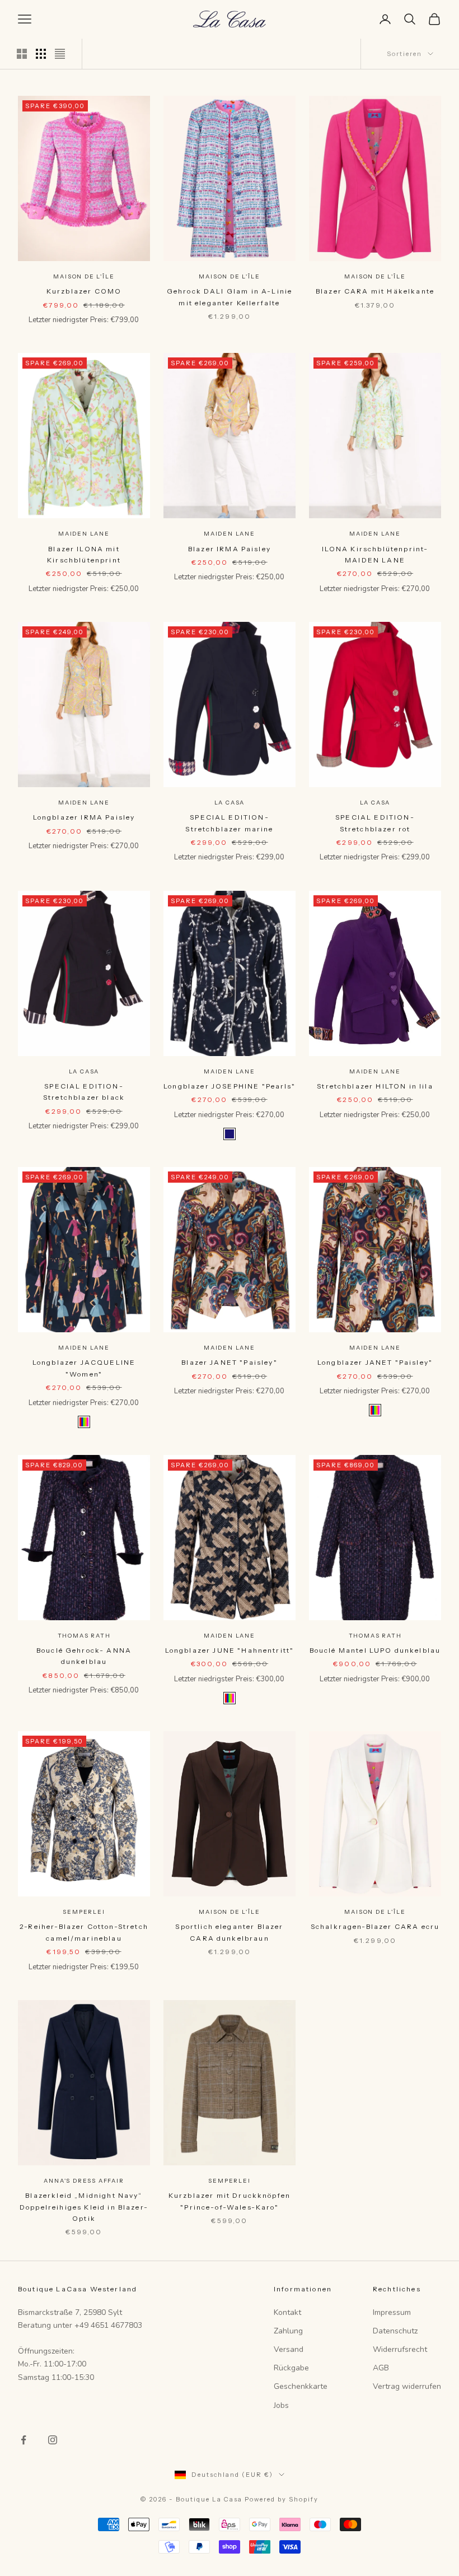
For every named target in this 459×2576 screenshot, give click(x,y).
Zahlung (288, 2331)
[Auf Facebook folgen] (24, 2440)
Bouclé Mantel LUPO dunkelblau (375, 1650)
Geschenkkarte (301, 2386)
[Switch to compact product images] (60, 54)
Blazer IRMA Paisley (230, 549)
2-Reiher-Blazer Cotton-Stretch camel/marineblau (84, 1932)
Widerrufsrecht (400, 2349)
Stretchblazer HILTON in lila (375, 1086)
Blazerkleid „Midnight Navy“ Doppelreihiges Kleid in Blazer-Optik (84, 2207)
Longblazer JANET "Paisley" (375, 1362)
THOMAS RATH (84, 1636)
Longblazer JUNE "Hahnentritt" (230, 1650)
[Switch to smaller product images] (41, 54)
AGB (381, 2368)
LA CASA (230, 803)
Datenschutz (395, 2331)
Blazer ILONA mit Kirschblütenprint (84, 554)
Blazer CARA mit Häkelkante (375, 291)
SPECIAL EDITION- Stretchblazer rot (375, 823)
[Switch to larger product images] (22, 54)
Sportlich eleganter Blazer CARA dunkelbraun (229, 1932)
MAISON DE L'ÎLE (84, 276)
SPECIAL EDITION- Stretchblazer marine (229, 823)
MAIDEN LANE (84, 534)
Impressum (392, 2312)
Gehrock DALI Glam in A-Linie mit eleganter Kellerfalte (230, 297)
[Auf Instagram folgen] (53, 2440)
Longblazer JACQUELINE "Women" (84, 1368)
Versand (289, 2349)
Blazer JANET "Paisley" (230, 1362)
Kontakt (287, 2312)
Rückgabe (291, 2368)
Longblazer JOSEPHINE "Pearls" (230, 1086)
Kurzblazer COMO (84, 291)
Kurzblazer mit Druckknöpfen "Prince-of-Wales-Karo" (230, 2201)
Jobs (281, 2405)
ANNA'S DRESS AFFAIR (84, 2181)
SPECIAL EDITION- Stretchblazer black (84, 1092)
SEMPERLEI (84, 1912)
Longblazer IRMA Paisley (84, 817)
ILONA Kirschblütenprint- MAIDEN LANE (375, 554)
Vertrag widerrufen (407, 2386)
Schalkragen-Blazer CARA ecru (375, 1926)
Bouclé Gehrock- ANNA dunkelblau (84, 1656)
